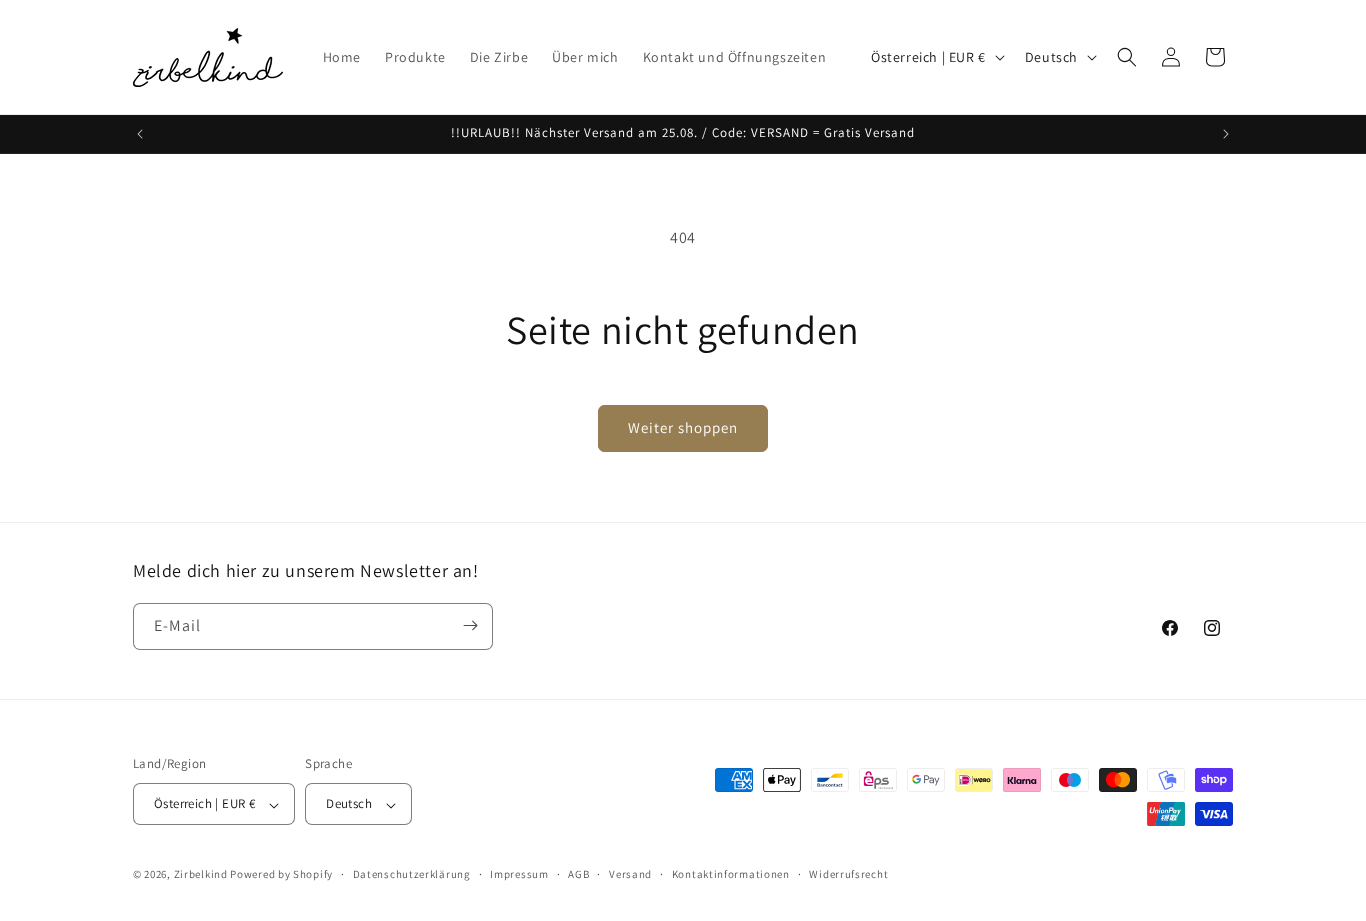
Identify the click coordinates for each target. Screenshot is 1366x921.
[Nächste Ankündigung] (1226, 134)
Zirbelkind (201, 875)
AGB (578, 875)
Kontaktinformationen (731, 875)
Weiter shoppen (683, 427)
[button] (1127, 57)
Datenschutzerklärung (412, 875)
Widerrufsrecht (848, 875)
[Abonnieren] (470, 625)
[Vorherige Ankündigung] (140, 134)
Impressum (519, 875)
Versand (630, 875)
